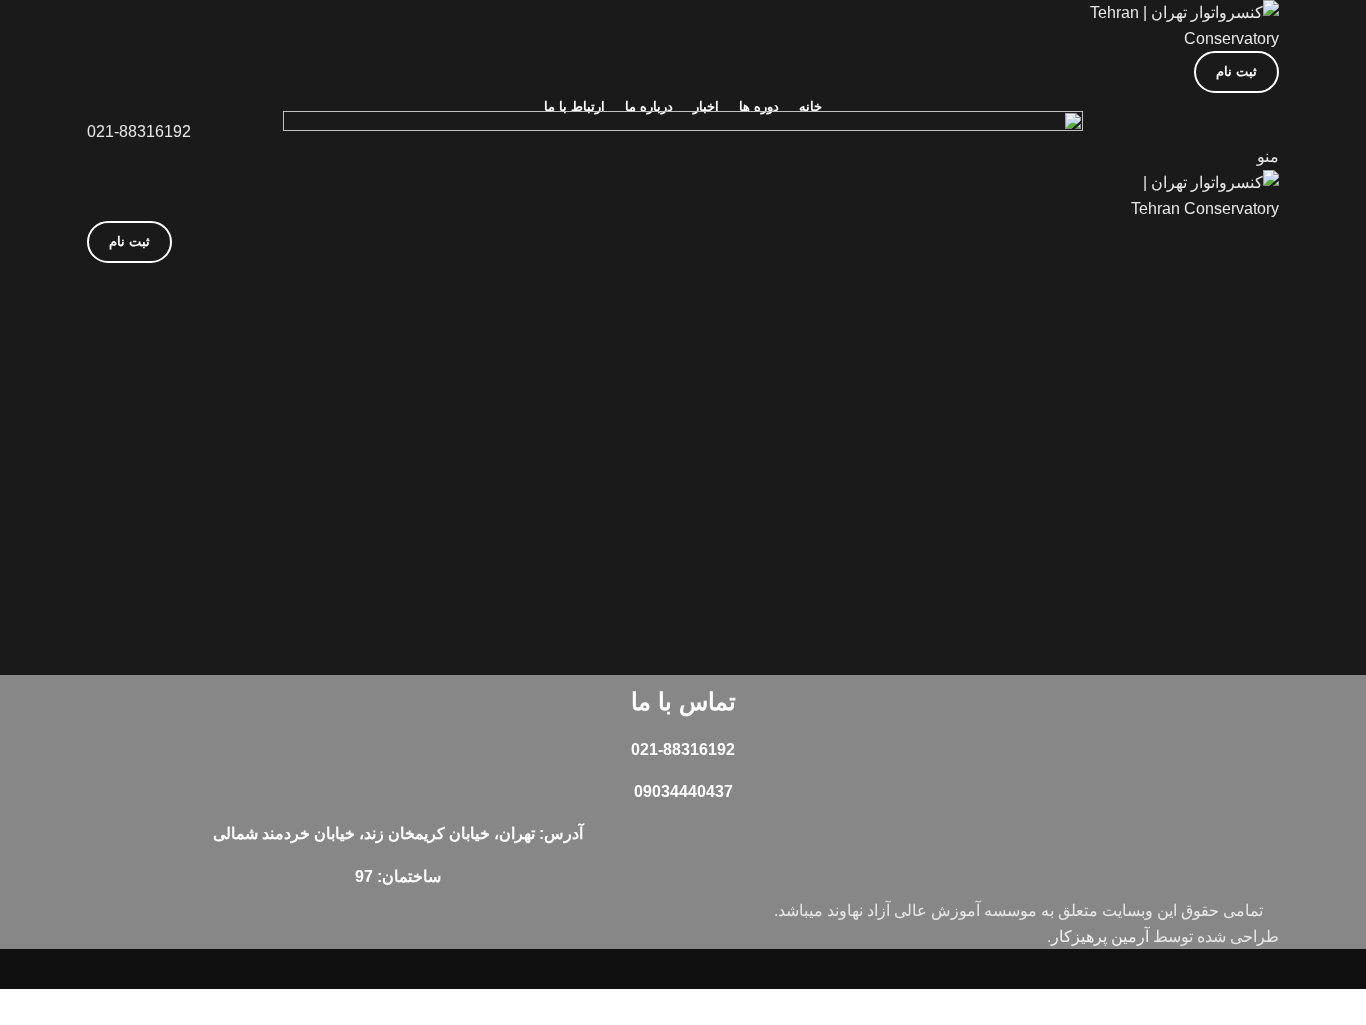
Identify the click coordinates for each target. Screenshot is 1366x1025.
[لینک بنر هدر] (683, 512)
